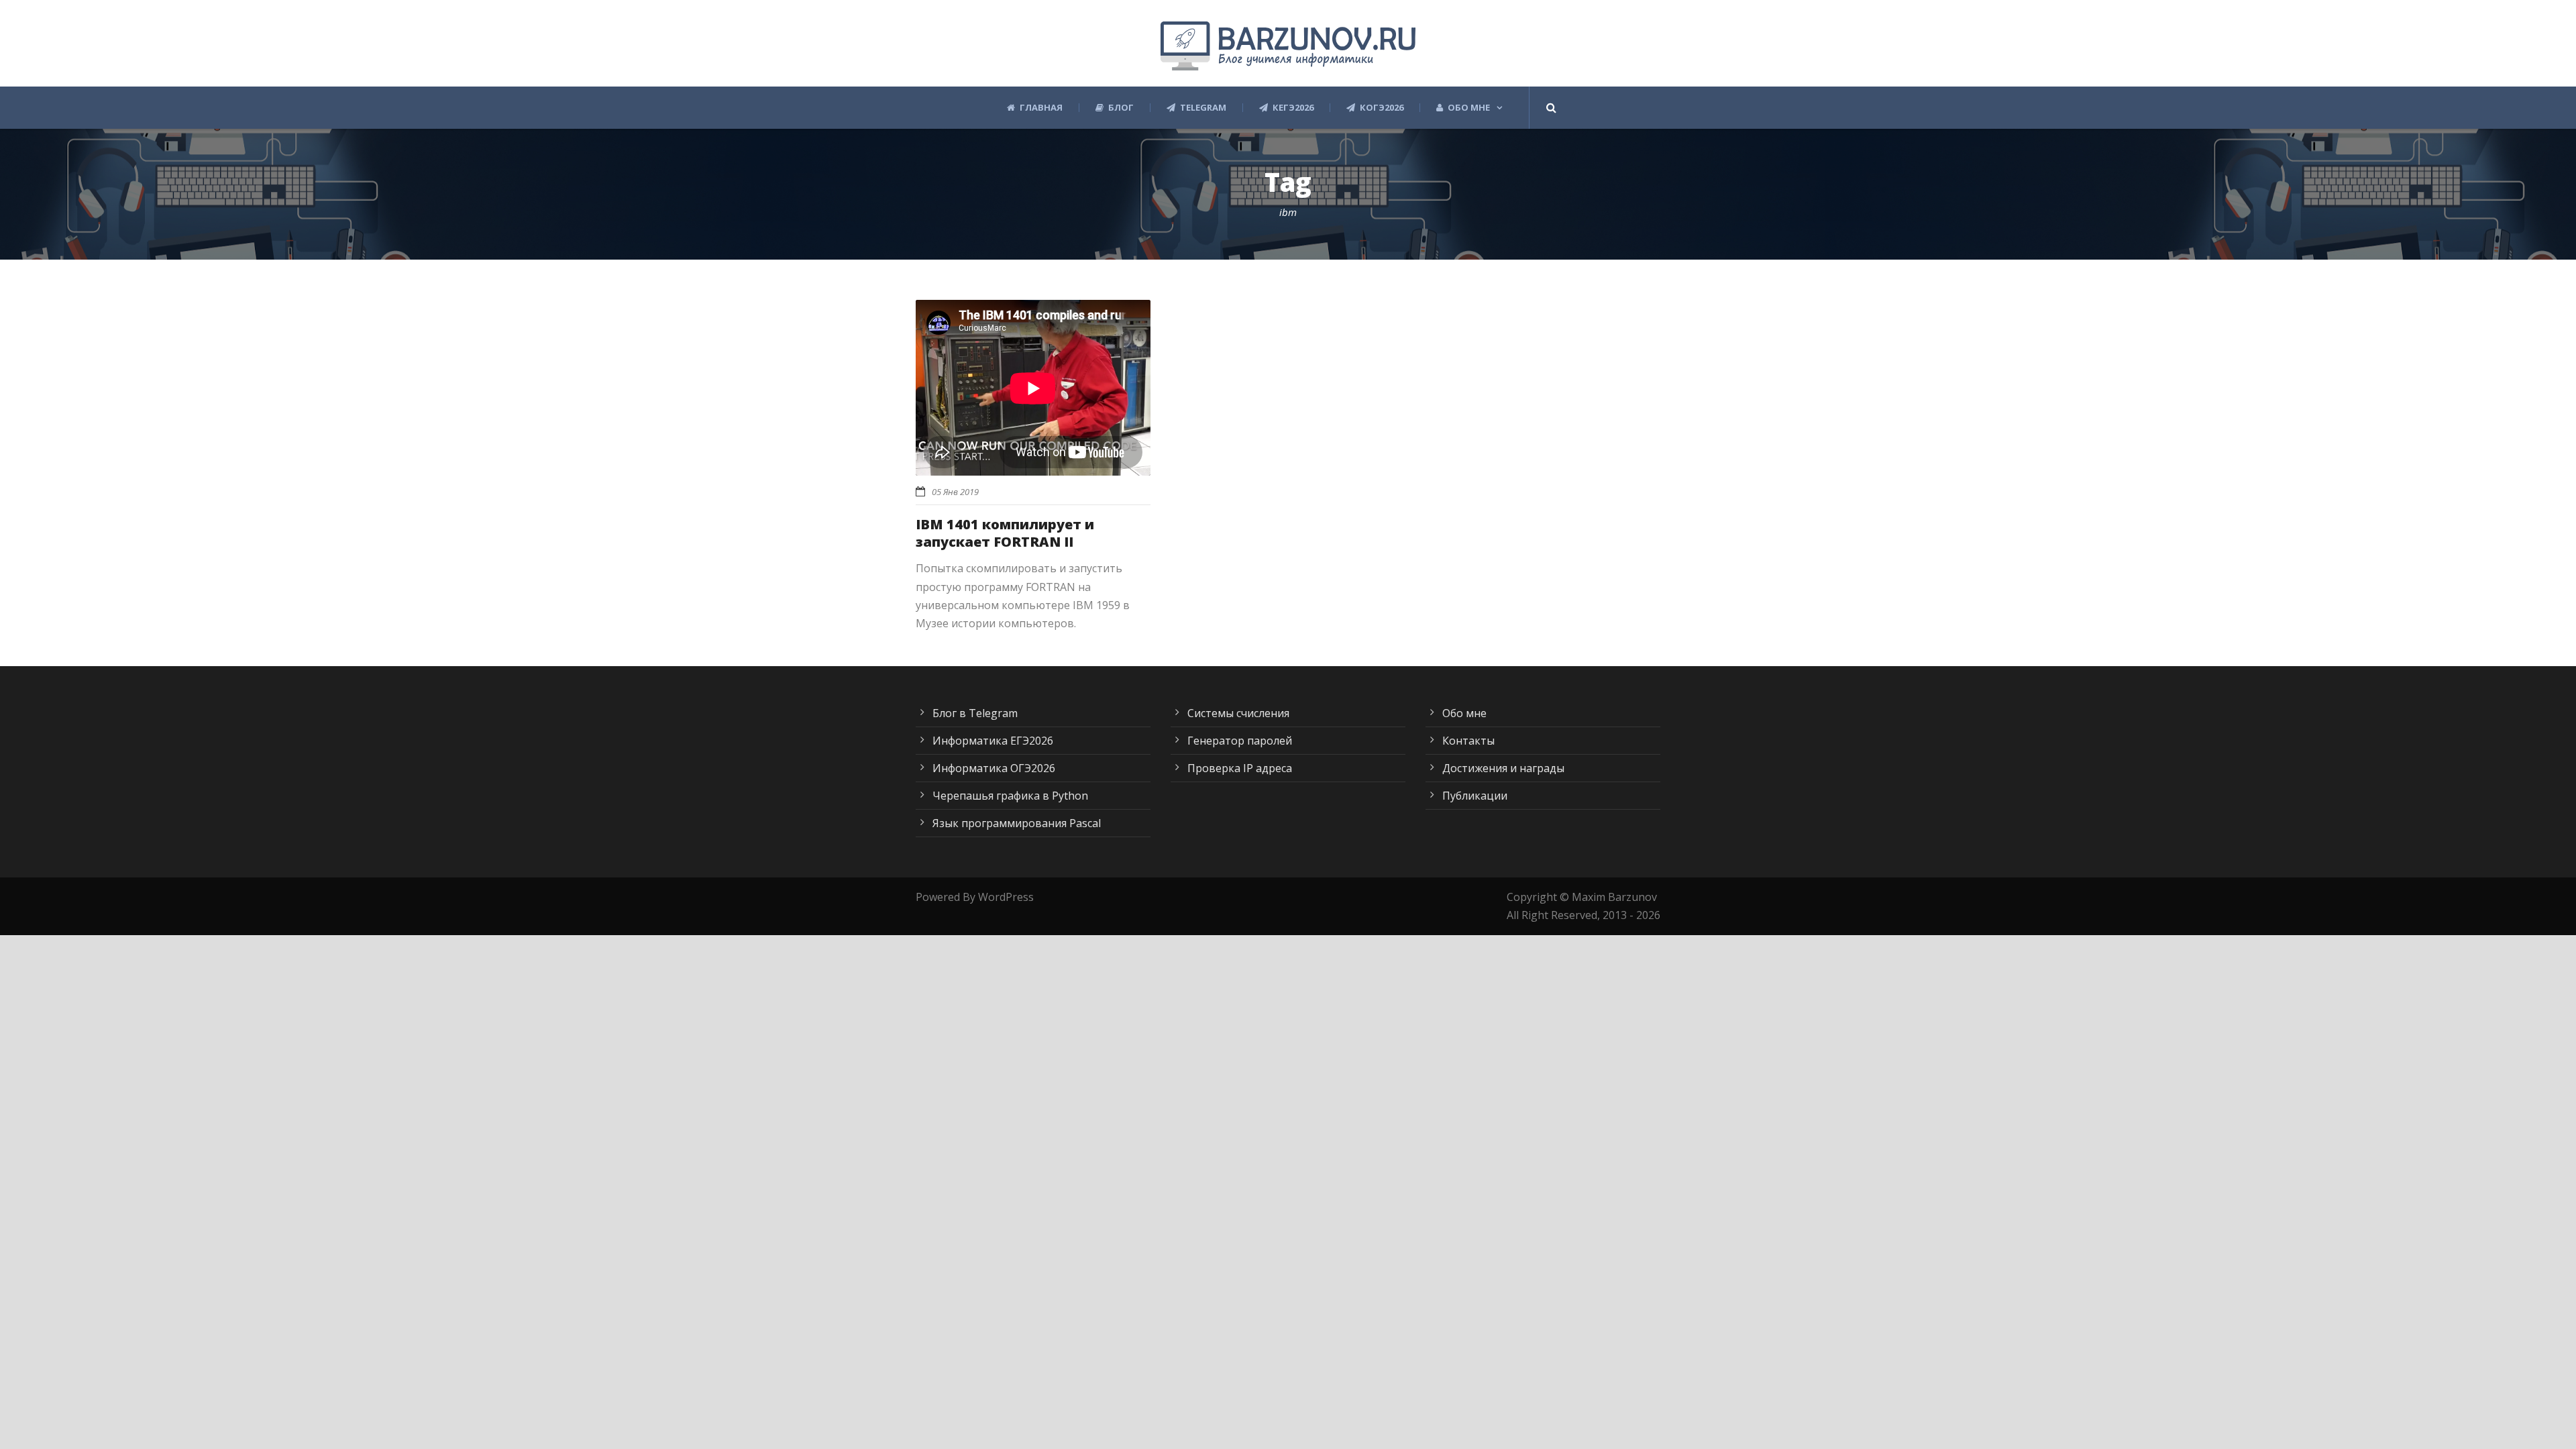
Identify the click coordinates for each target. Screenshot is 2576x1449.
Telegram (1203, 108)
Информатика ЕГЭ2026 (993, 741)
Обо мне (1469, 108)
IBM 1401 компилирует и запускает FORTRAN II (1005, 533)
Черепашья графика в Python (1010, 796)
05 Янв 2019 (955, 492)
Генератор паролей (1240, 741)
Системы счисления (1238, 713)
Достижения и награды (1503, 768)
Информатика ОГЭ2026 (994, 768)
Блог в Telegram (975, 713)
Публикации (1475, 796)
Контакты (1468, 741)
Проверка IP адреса (1240, 768)
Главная (1041, 108)
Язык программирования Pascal (1017, 823)
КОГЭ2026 (1382, 108)
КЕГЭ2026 (1293, 108)
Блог (1121, 108)
